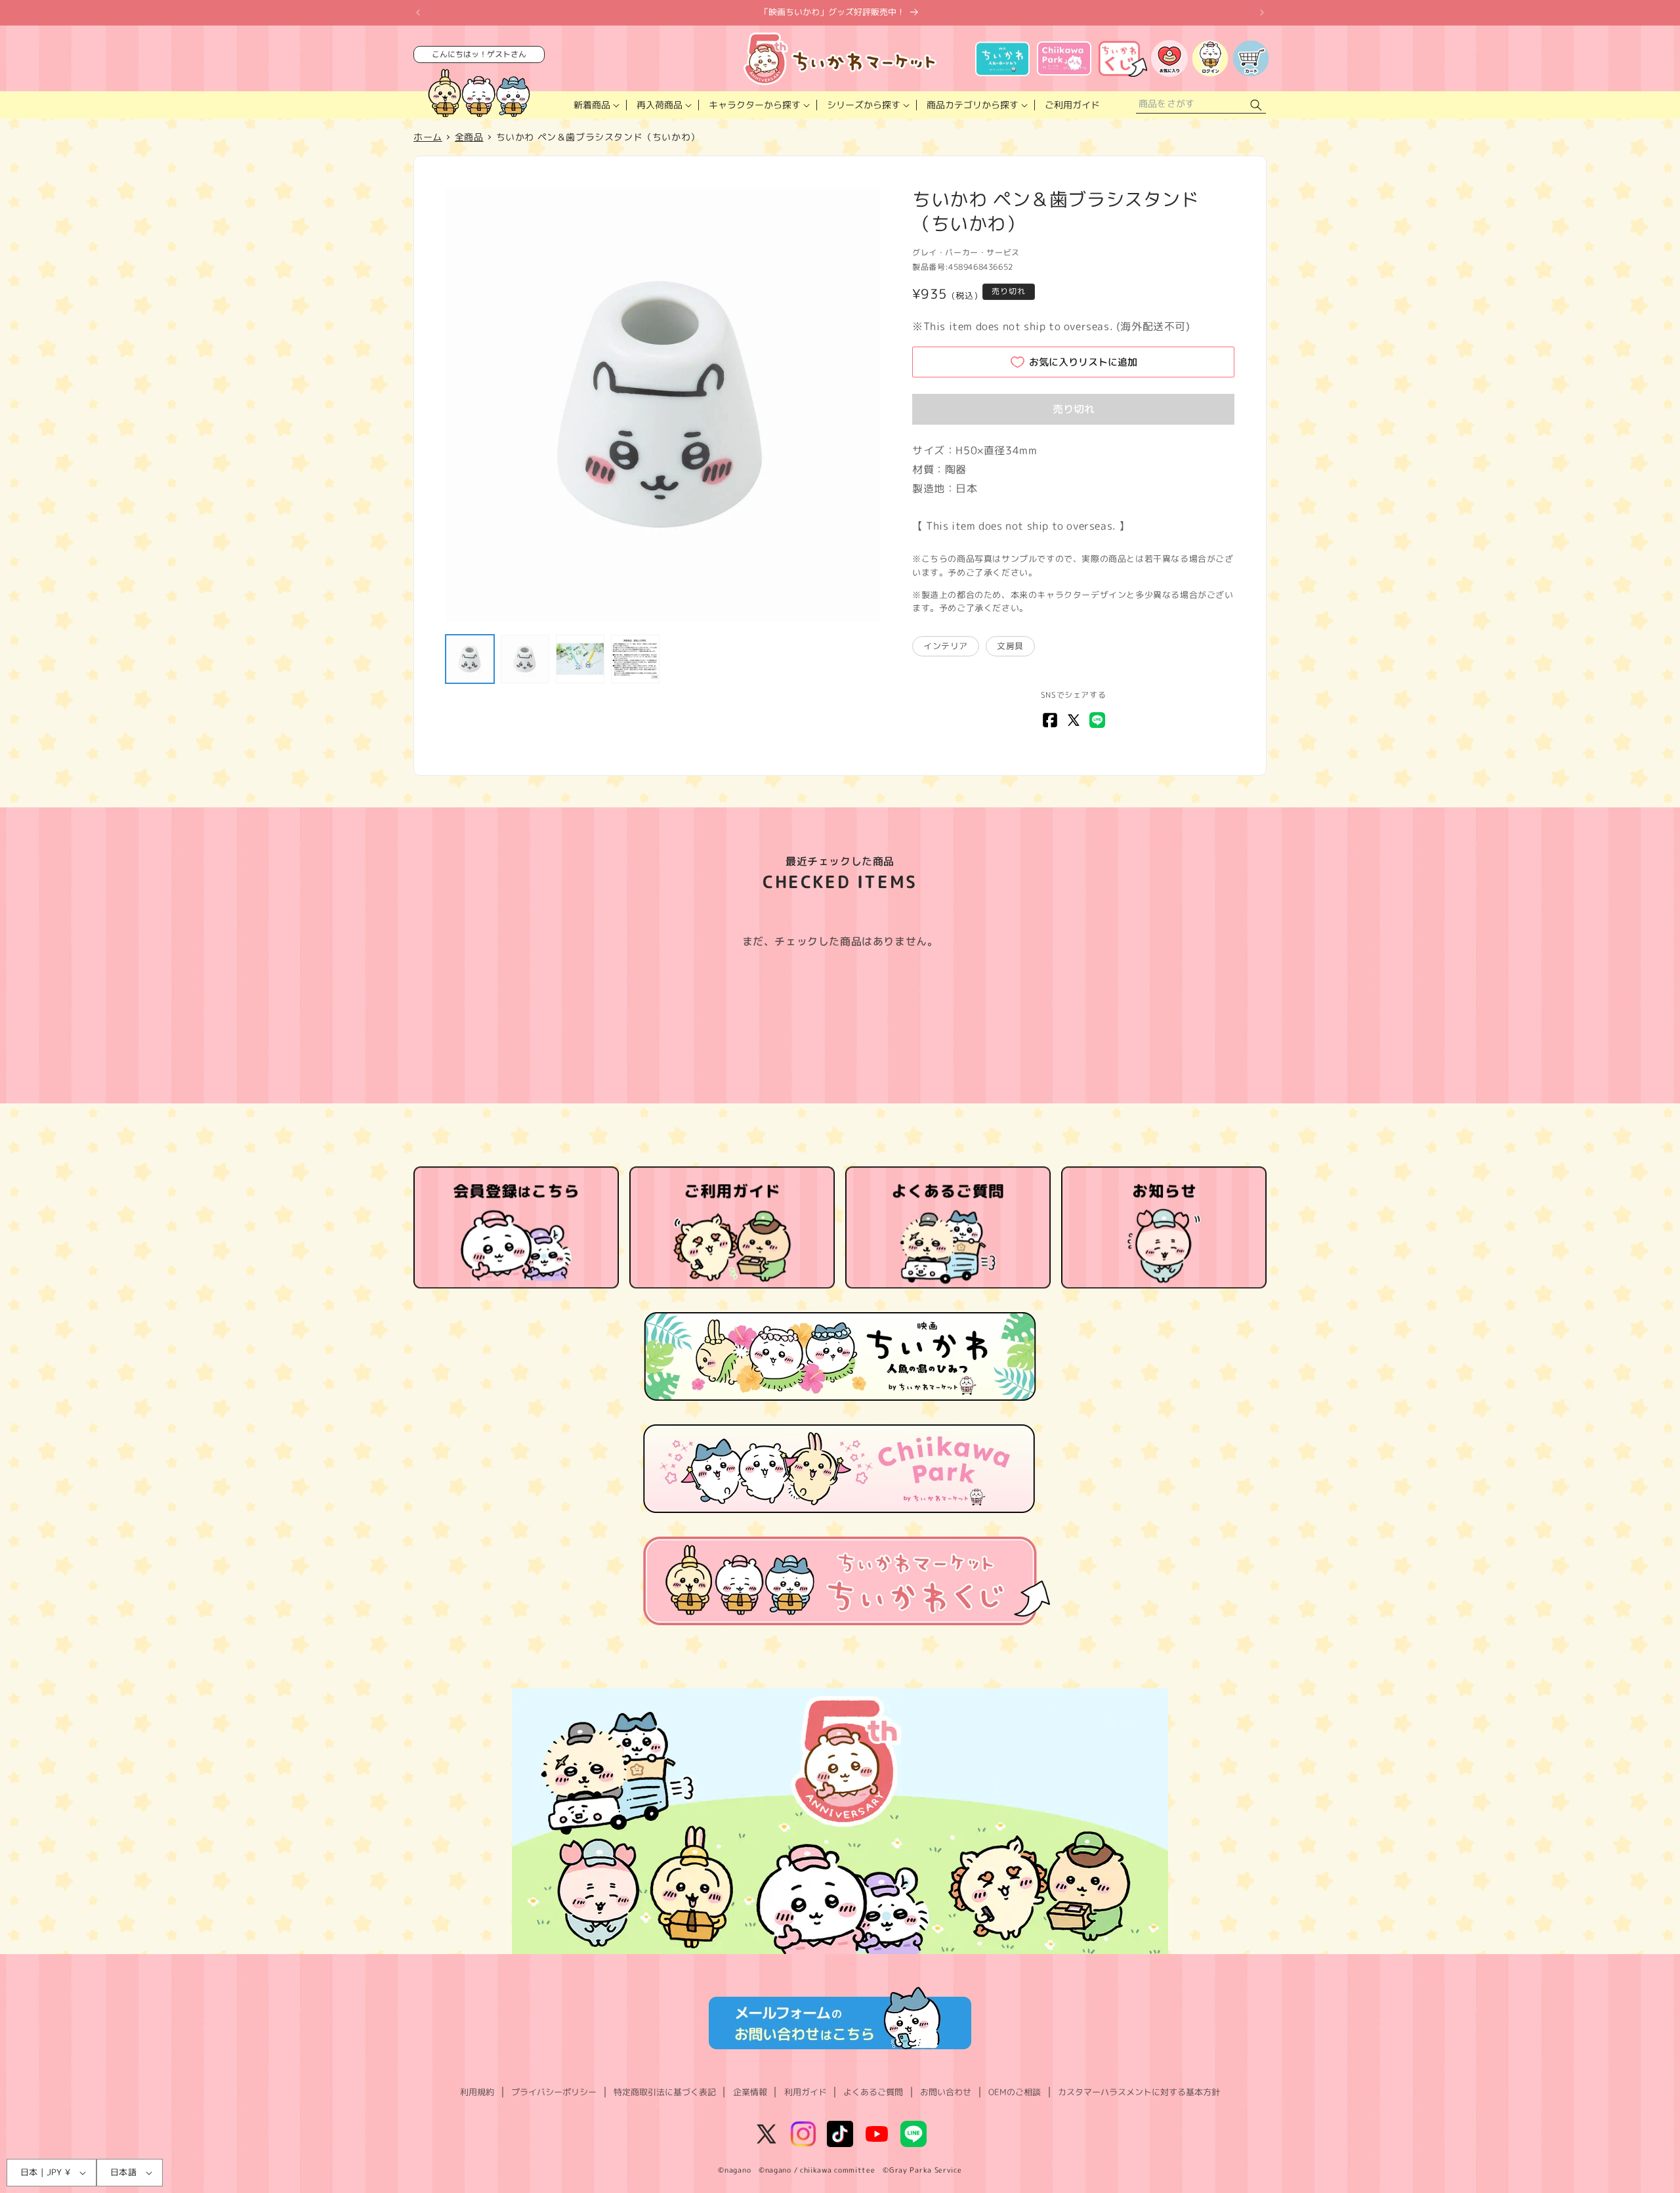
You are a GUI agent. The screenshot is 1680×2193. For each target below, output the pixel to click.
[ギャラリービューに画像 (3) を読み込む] (580, 659)
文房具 (1010, 646)
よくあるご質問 (873, 2092)
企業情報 (750, 2092)
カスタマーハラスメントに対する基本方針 (1139, 2092)
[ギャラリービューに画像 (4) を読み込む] (635, 659)
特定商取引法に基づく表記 (665, 2092)
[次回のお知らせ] (1262, 12)
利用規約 (477, 2092)
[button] (595, 105)
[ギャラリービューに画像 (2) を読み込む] (525, 659)
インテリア (946, 646)
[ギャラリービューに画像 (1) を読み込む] (470, 659)
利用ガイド (806, 2092)
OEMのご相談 (1015, 2092)
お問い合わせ (946, 2092)
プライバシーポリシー (554, 2092)
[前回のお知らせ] (418, 12)
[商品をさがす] (1256, 105)
